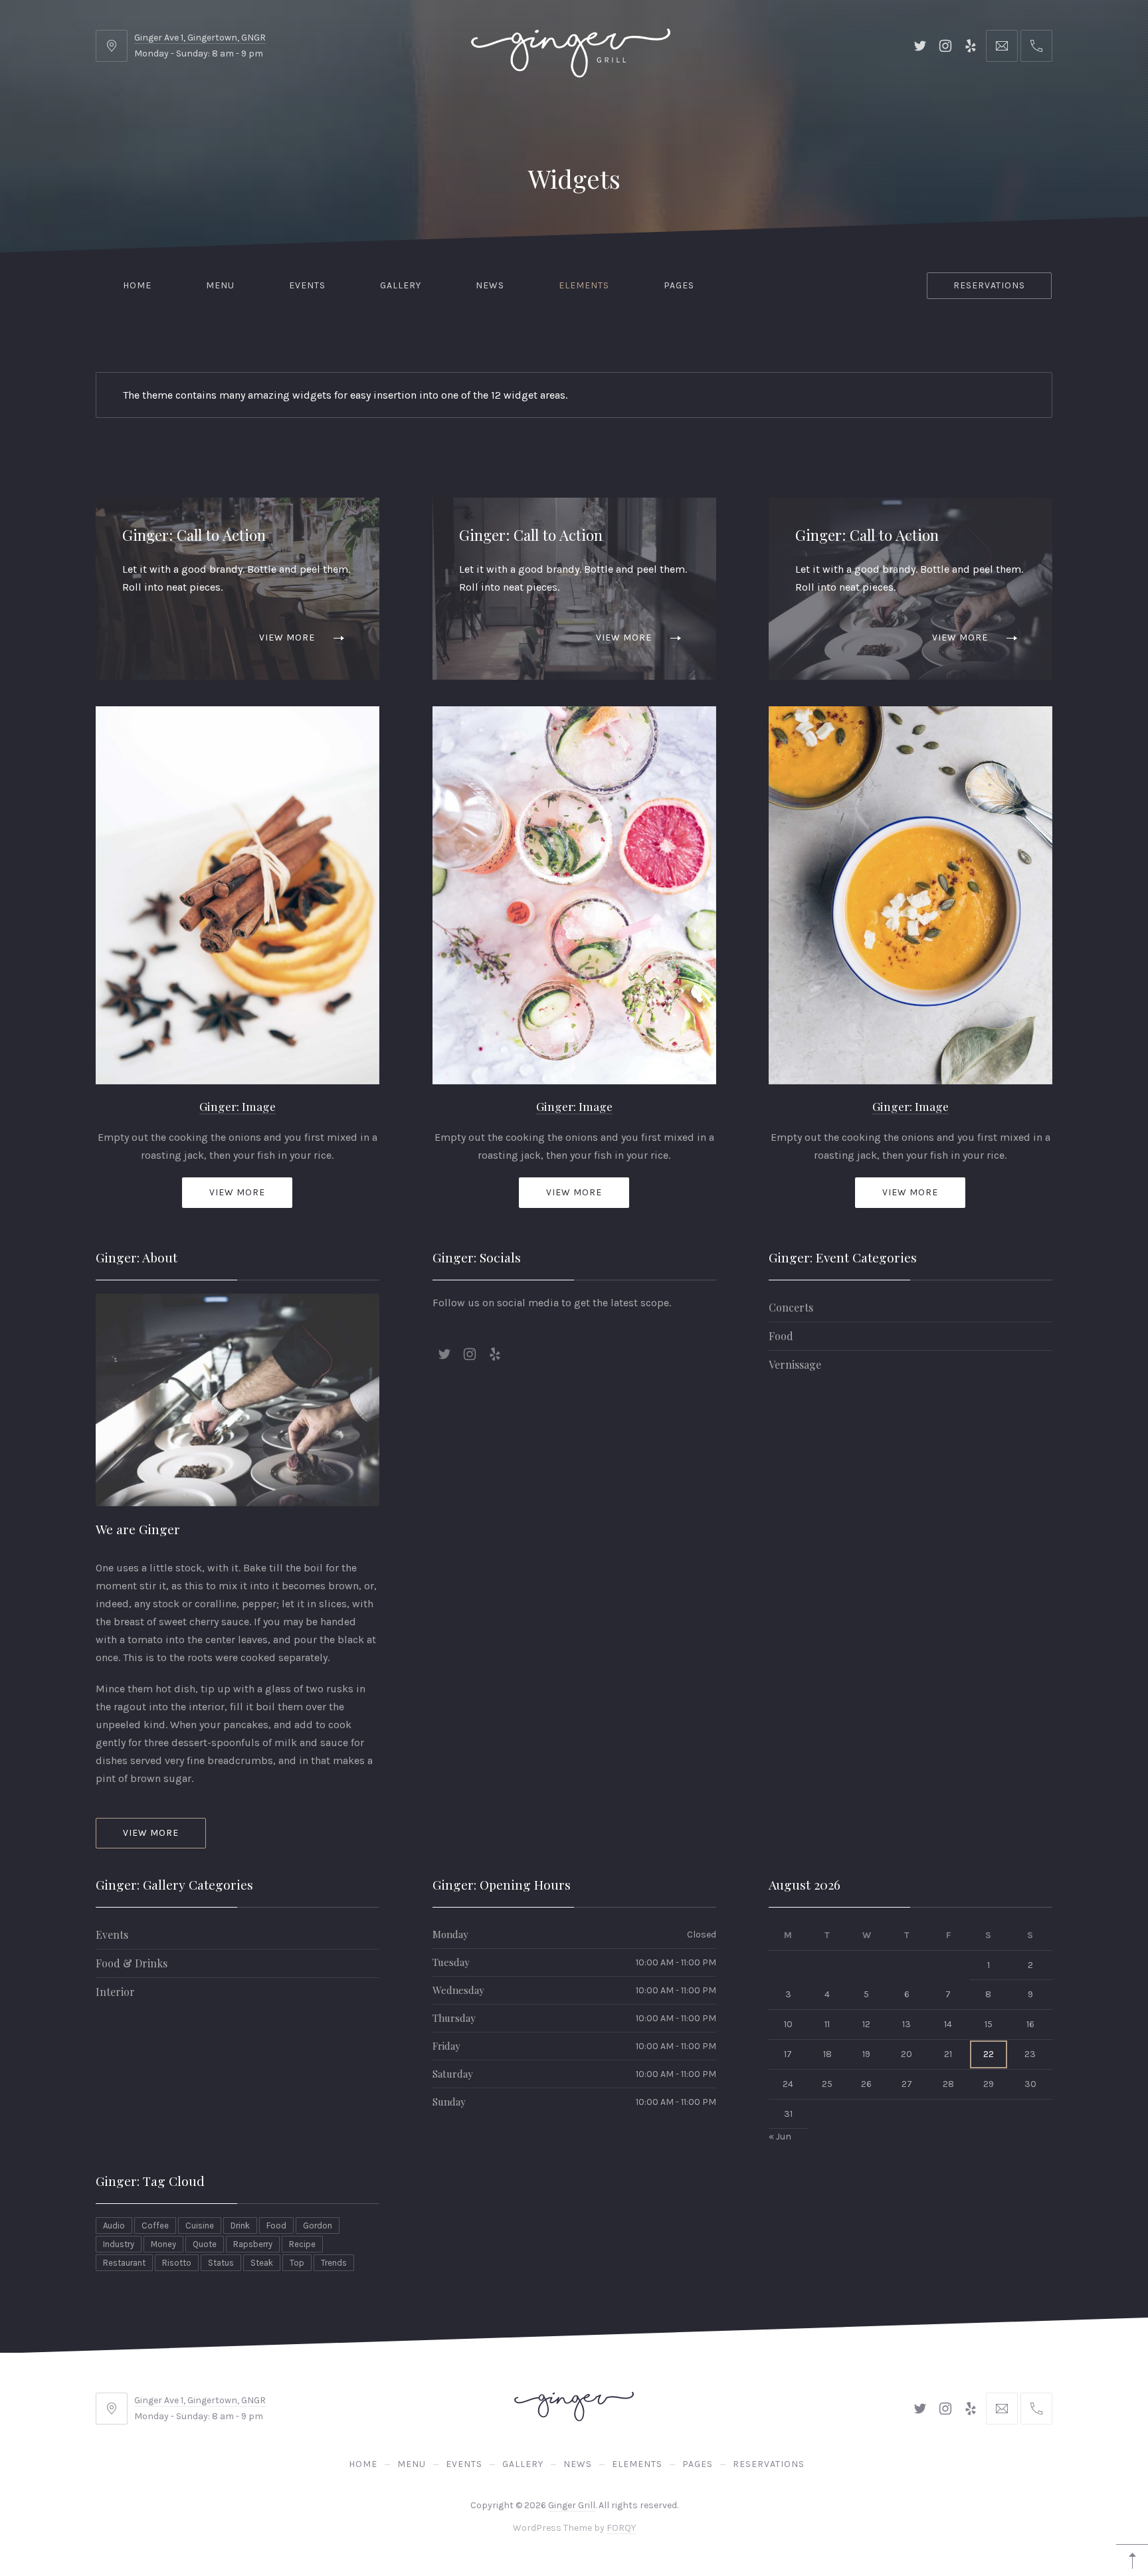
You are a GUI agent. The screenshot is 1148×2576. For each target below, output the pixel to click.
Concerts (791, 1307)
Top (297, 2263)
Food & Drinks (132, 1963)
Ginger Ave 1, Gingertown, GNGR (200, 38)
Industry (119, 2244)
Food (781, 1336)
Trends (334, 2263)
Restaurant (124, 2263)
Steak (262, 2263)
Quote (205, 2244)
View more (287, 638)
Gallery (401, 285)
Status (221, 2263)
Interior (115, 1992)
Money (163, 2244)
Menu (220, 285)
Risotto (177, 2263)
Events (307, 285)
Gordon (318, 2226)
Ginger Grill (572, 2505)
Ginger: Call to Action (194, 535)
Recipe (302, 2244)
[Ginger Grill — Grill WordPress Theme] (571, 46)
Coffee (155, 2226)
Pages (679, 285)
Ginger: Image (238, 1106)
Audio (114, 2226)
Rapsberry (253, 2244)
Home (137, 285)
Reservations (989, 285)
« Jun (780, 2137)
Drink (240, 2226)
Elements (584, 285)
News (490, 285)
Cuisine (200, 2226)
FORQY (621, 2528)
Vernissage (795, 1364)
